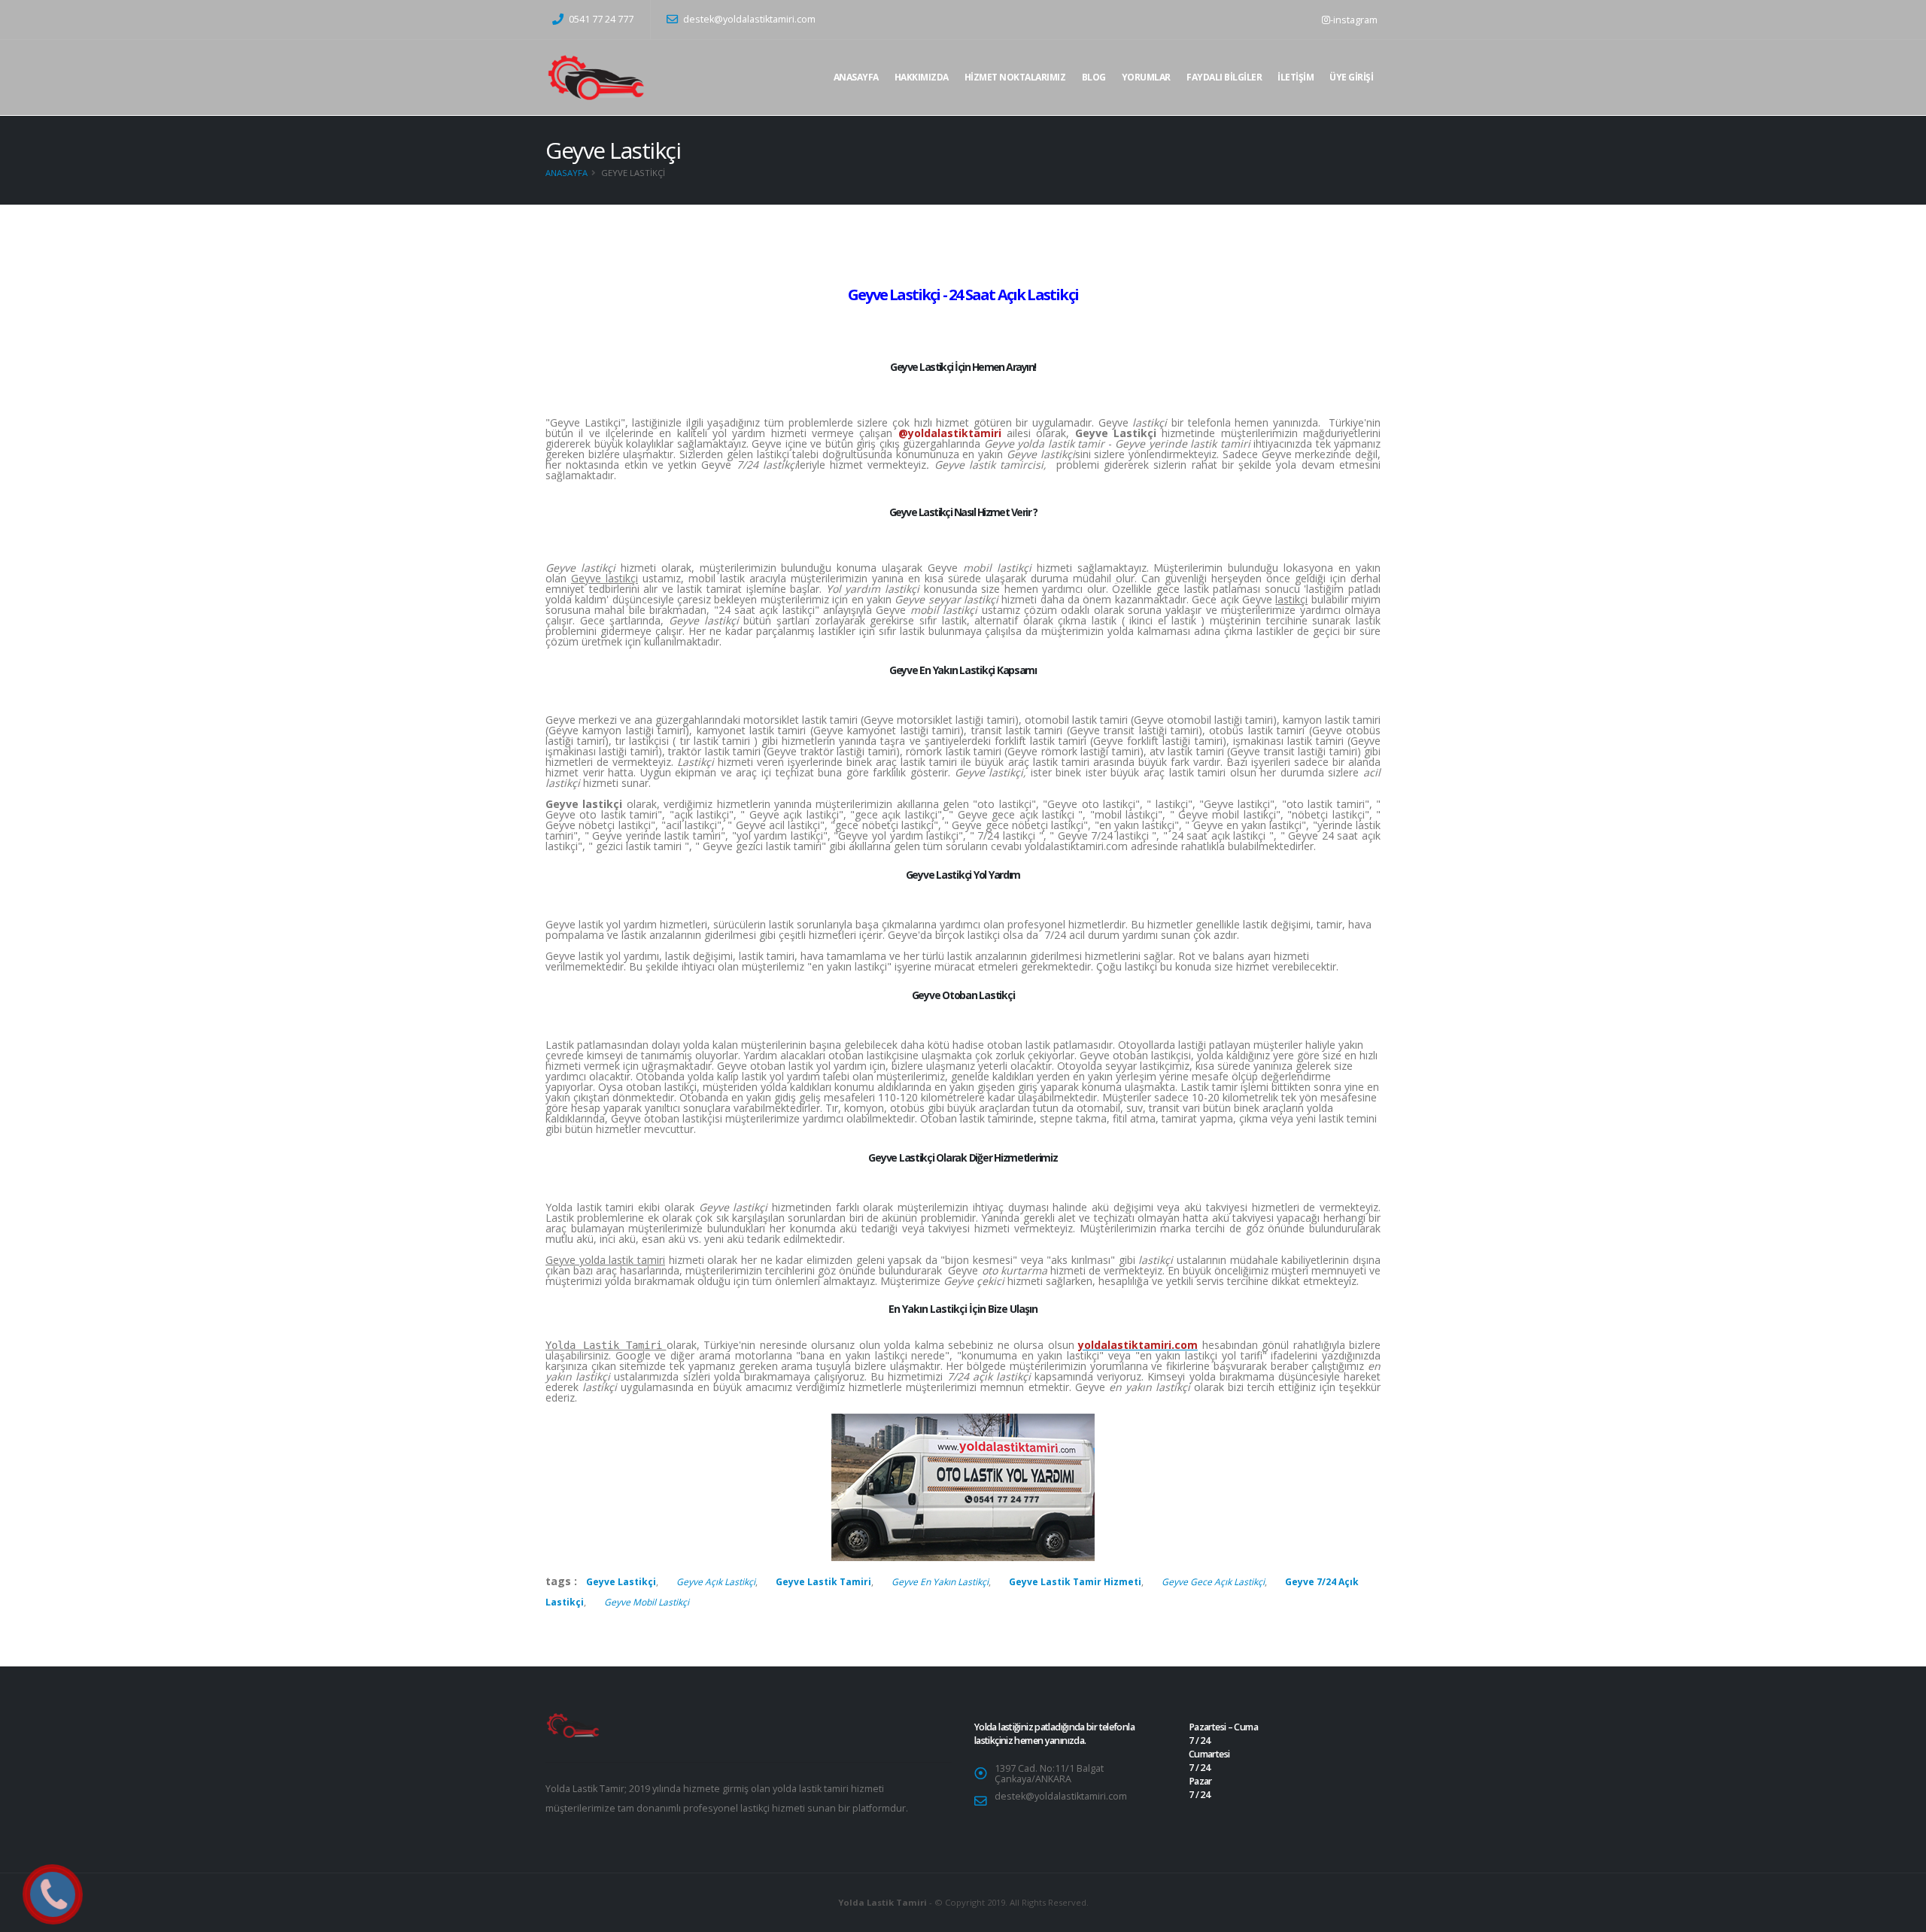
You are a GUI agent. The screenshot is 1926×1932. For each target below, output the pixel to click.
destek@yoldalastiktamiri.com (749, 19)
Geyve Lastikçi (621, 1582)
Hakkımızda (922, 77)
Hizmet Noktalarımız (1015, 77)
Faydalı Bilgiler (1224, 77)
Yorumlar (1146, 77)
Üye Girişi (1351, 77)
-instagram (1354, 20)
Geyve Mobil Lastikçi (647, 1602)
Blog (1094, 77)
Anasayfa (856, 77)
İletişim (1296, 77)
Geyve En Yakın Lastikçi (940, 1582)
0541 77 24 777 (600, 19)
